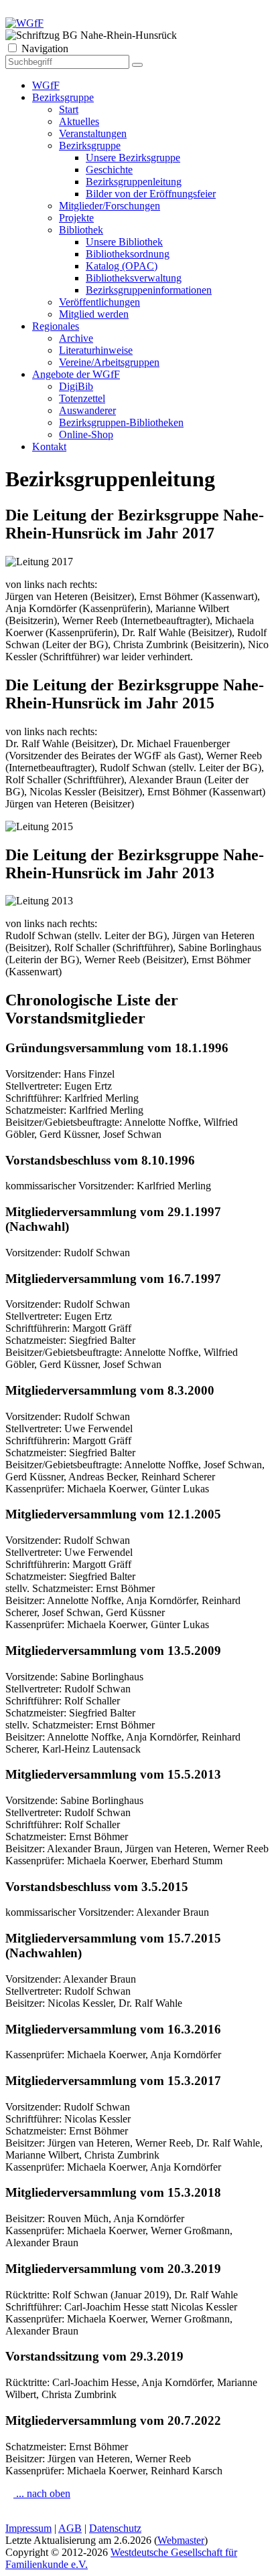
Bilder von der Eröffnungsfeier (151, 194)
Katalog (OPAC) (122, 266)
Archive (76, 338)
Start (69, 109)
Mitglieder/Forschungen (110, 206)
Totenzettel (82, 398)
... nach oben (42, 2493)
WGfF (46, 85)
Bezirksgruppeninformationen (149, 290)
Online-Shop (86, 434)
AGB (70, 2528)
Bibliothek (81, 230)
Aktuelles (79, 121)
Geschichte (109, 170)
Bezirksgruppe (63, 97)
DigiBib (76, 386)
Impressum (28, 2528)
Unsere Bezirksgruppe (133, 158)
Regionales (56, 326)
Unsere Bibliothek (124, 242)
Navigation (45, 48)
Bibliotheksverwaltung (134, 278)
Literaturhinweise (96, 350)
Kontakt (49, 447)
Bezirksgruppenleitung (134, 182)
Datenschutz (115, 2528)
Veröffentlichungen (99, 302)
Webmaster (181, 2540)
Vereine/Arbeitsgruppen (109, 362)
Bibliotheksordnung (128, 254)
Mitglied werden (94, 314)
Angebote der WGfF (76, 374)
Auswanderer (87, 410)
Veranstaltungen (93, 133)
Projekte (76, 218)
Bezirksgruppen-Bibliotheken (121, 422)
